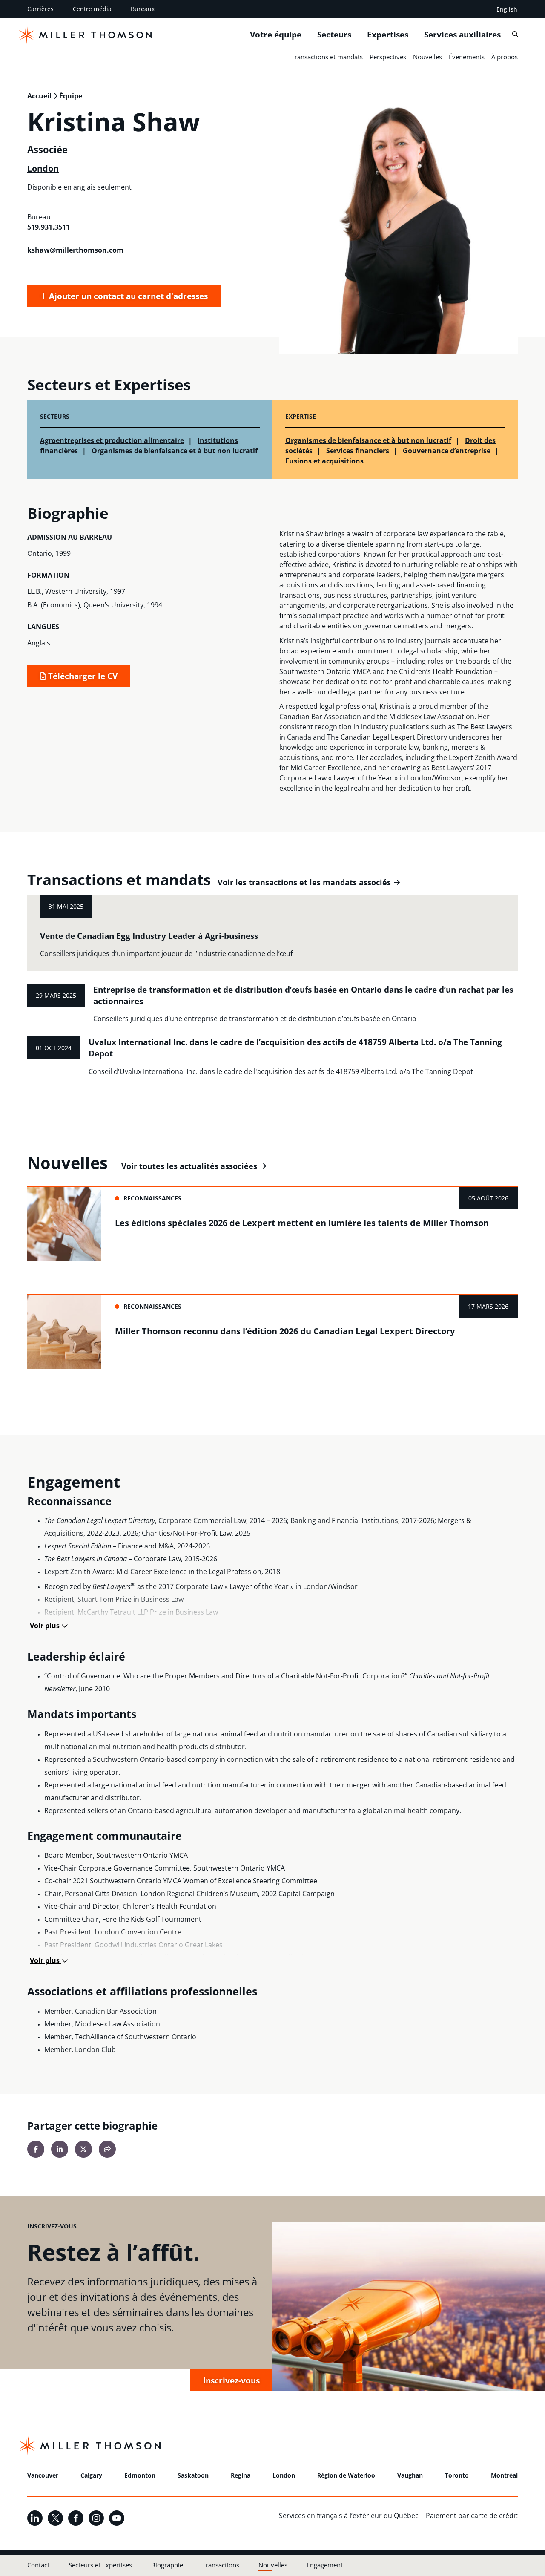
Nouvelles (427, 57)
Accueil (39, 96)
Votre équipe (276, 35)
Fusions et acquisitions (324, 461)
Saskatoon (193, 2475)
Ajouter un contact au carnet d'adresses (127, 296)
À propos (505, 57)
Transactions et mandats (327, 57)
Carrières (40, 9)
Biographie (167, 2565)
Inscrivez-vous (231, 2380)
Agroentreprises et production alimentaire (112, 440)
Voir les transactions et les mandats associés (304, 882)
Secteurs (334, 35)
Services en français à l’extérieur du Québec (349, 2516)
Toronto (457, 2475)
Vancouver (43, 2475)
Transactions (221, 2565)
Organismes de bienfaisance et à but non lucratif (175, 451)
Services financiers (358, 451)
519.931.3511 (49, 227)
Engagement (325, 2565)
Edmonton (140, 2475)
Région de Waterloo (346, 2475)
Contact (38, 2565)
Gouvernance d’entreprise (447, 451)
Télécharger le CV (82, 676)
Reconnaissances (152, 1198)
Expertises (388, 35)
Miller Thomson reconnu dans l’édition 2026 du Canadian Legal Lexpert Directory (285, 1331)
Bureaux (143, 9)
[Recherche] (515, 34)
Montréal (504, 2475)
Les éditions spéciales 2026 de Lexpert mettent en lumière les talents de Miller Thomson (302, 1223)
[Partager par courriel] (107, 2149)
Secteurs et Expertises (100, 2565)
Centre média (92, 9)
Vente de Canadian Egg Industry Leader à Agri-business (149, 936)
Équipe (71, 96)
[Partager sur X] (83, 2149)
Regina (241, 2475)
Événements (467, 57)
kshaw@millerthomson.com (75, 250)
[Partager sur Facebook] (36, 2149)
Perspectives (388, 57)
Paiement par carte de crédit (472, 2516)
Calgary (91, 2475)
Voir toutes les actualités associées (189, 1166)
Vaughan (410, 2475)
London (43, 168)
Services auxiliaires (462, 35)
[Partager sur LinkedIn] (60, 2149)
